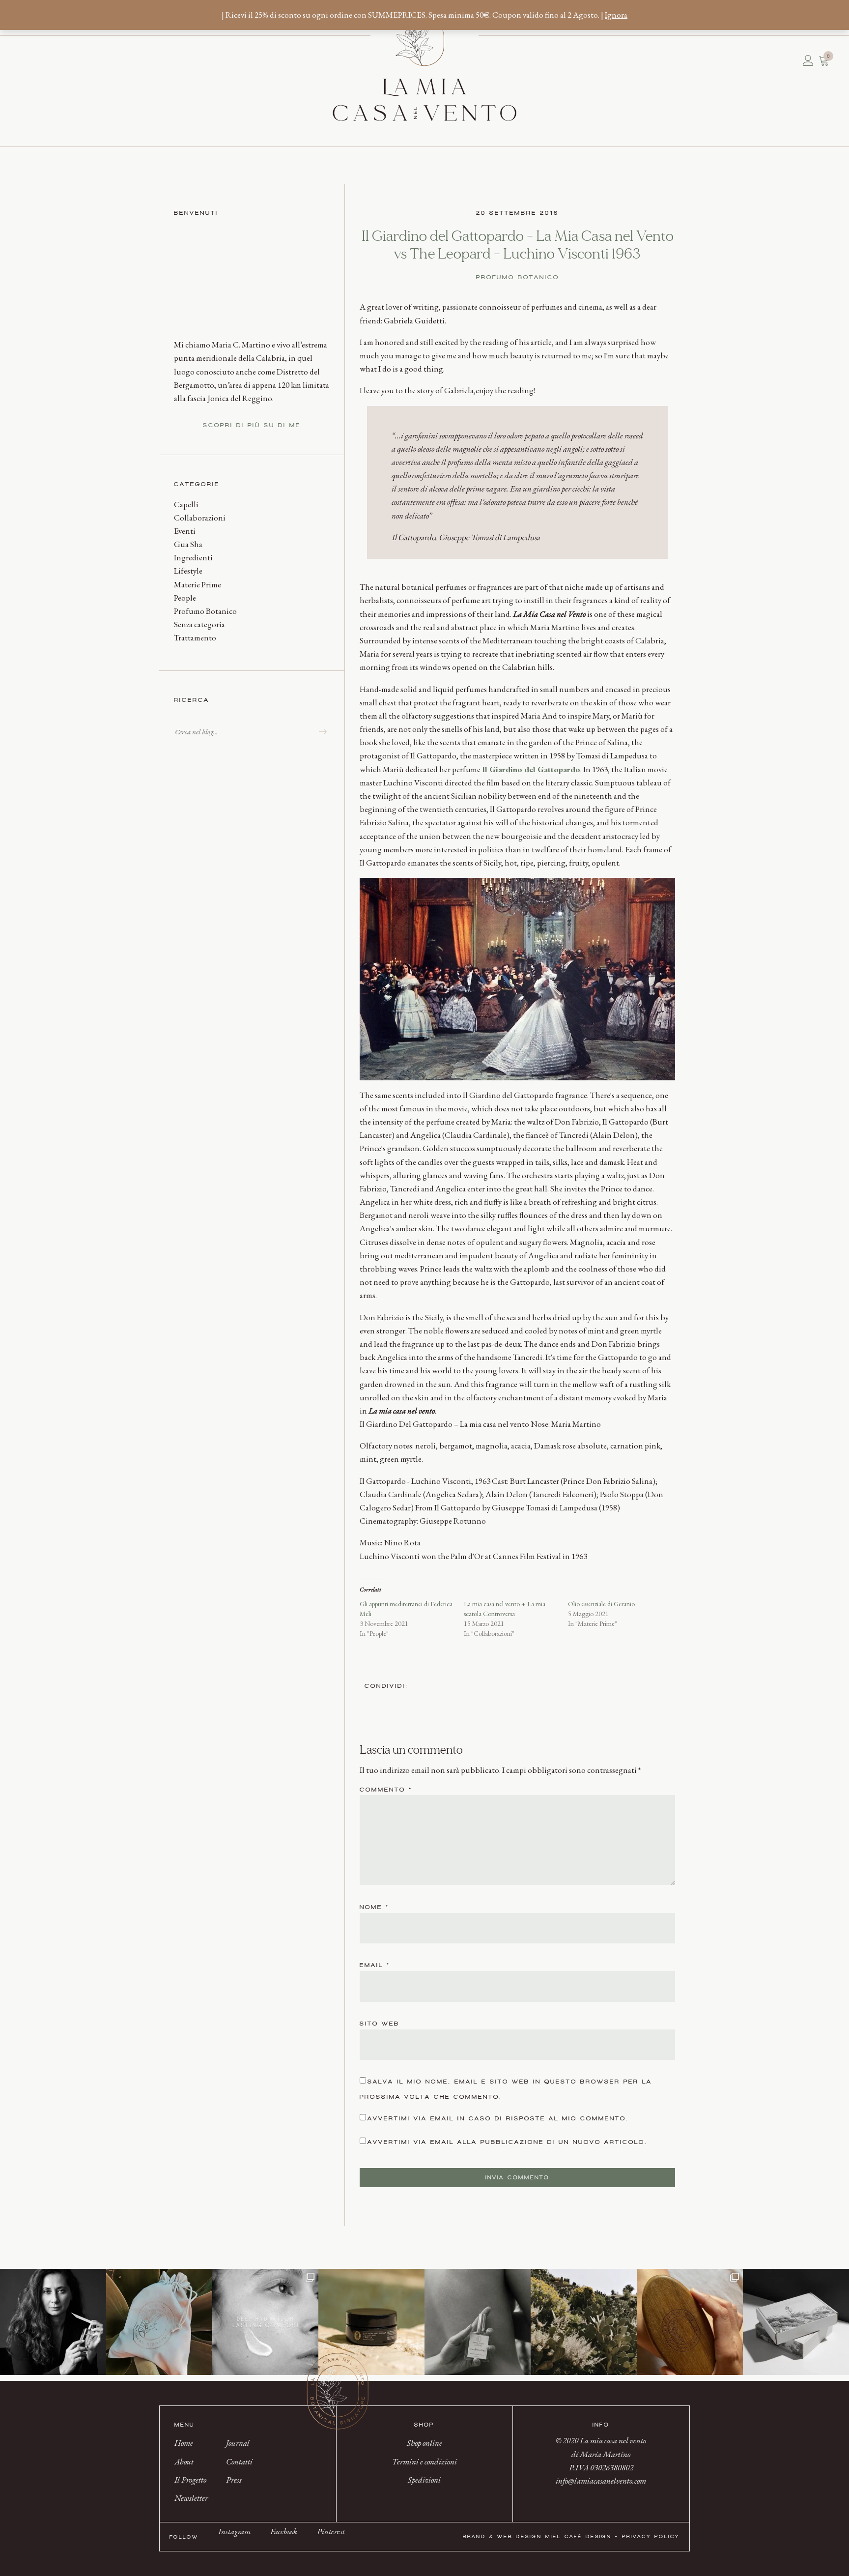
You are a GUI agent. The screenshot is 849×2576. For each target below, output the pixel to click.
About (27, 60)
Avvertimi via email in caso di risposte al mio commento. (498, 2118)
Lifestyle (188, 571)
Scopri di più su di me (252, 425)
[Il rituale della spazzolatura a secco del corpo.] (690, 2322)
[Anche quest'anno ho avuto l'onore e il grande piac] (53, 2322)
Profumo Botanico (205, 611)
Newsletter (37, 60)
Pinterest (331, 2531)
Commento (386, 1790)
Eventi (185, 531)
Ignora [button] (616, 15)
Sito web (380, 2024)
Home (22, 60)
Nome (374, 1907)
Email (375, 1965)
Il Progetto (32, 60)
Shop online (424, 2443)
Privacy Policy (651, 2536)
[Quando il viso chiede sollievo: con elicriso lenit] (371, 2322)
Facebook (284, 2531)
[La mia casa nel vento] (424, 67)
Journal (42, 60)
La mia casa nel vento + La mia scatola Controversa (505, 1609)
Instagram (234, 2531)
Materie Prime (198, 584)
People (185, 598)
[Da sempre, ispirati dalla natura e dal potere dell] (796, 2322)
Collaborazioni (200, 518)
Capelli (186, 504)
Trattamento (195, 637)
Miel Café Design (579, 2536)
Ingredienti (193, 557)
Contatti (47, 60)
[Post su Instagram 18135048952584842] (159, 2322)
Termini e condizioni (424, 2461)
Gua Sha (188, 544)
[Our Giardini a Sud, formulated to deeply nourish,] (478, 2322)
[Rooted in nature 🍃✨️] (584, 2322)
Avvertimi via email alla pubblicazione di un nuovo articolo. (508, 2142)
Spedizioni (424, 2480)
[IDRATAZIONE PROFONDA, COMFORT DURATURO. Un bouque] (265, 2322)
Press (52, 60)
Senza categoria (199, 624)
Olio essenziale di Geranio (601, 1604)
